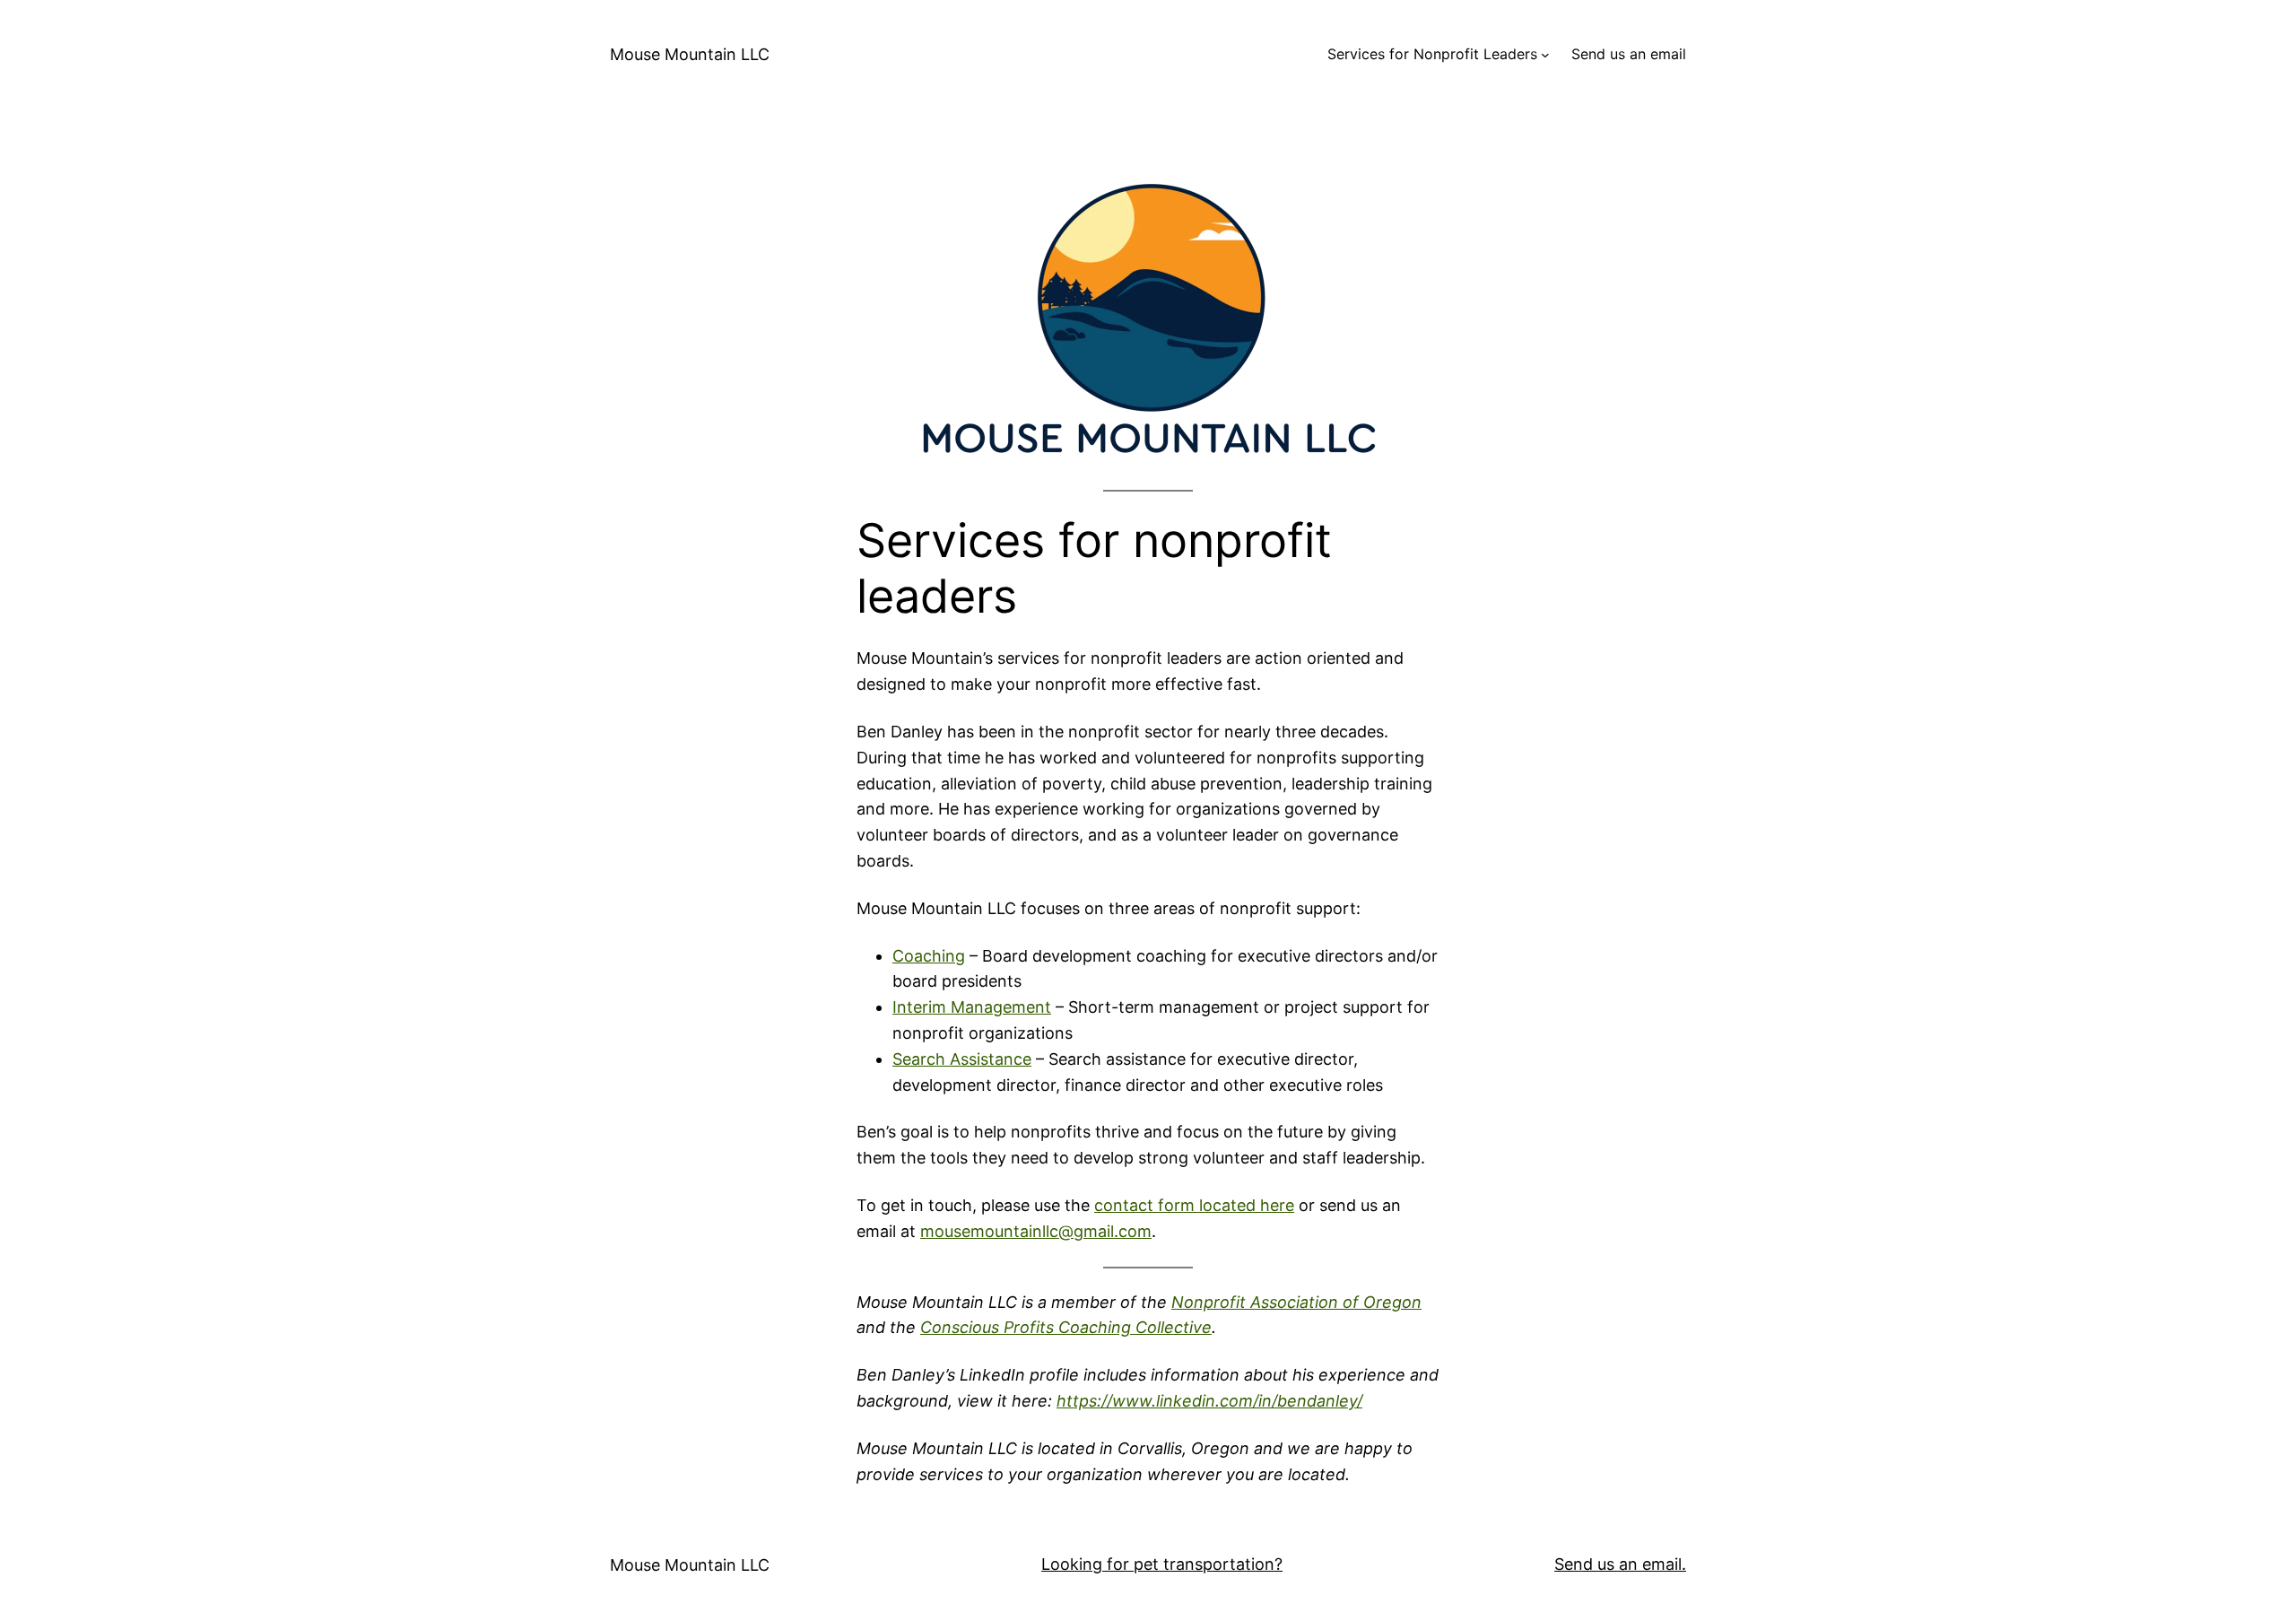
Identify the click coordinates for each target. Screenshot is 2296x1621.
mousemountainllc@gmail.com (1036, 1231)
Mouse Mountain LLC (690, 54)
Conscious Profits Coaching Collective (1066, 1327)
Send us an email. (1620, 1564)
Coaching (929, 956)
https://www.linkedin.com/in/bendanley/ (1209, 1401)
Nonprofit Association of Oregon (1296, 1302)
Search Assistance (962, 1059)
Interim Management (972, 1007)
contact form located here (1194, 1205)
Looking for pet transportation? (1162, 1564)
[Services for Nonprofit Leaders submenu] (1545, 55)
